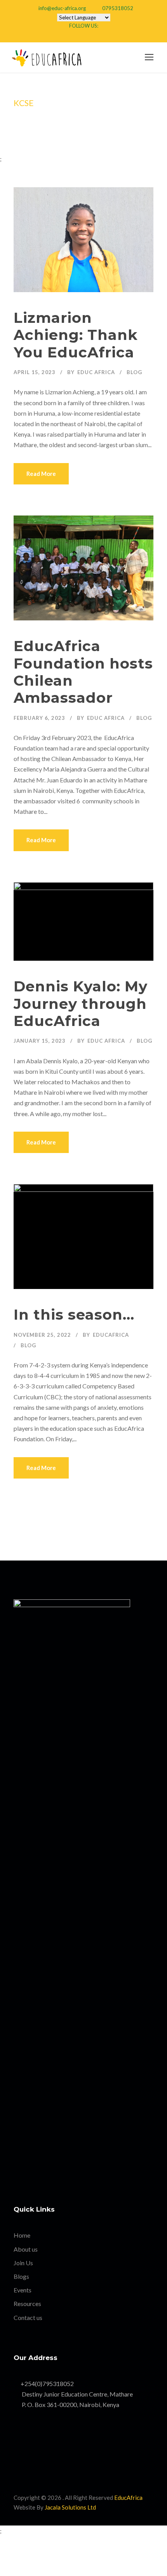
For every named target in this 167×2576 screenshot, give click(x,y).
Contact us (28, 2317)
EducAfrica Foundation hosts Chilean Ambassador (83, 672)
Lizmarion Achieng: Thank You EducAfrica (76, 335)
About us (26, 2249)
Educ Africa (96, 372)
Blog (134, 372)
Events (23, 2290)
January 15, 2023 (40, 1041)
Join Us (23, 2263)
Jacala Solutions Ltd (70, 2507)
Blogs (21, 2276)
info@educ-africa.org (62, 8)
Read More (41, 474)
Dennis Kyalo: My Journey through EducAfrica (81, 1003)
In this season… (74, 1314)
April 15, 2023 (35, 372)
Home (22, 2235)
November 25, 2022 (42, 1335)
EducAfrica (111, 1335)
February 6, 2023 (39, 718)
